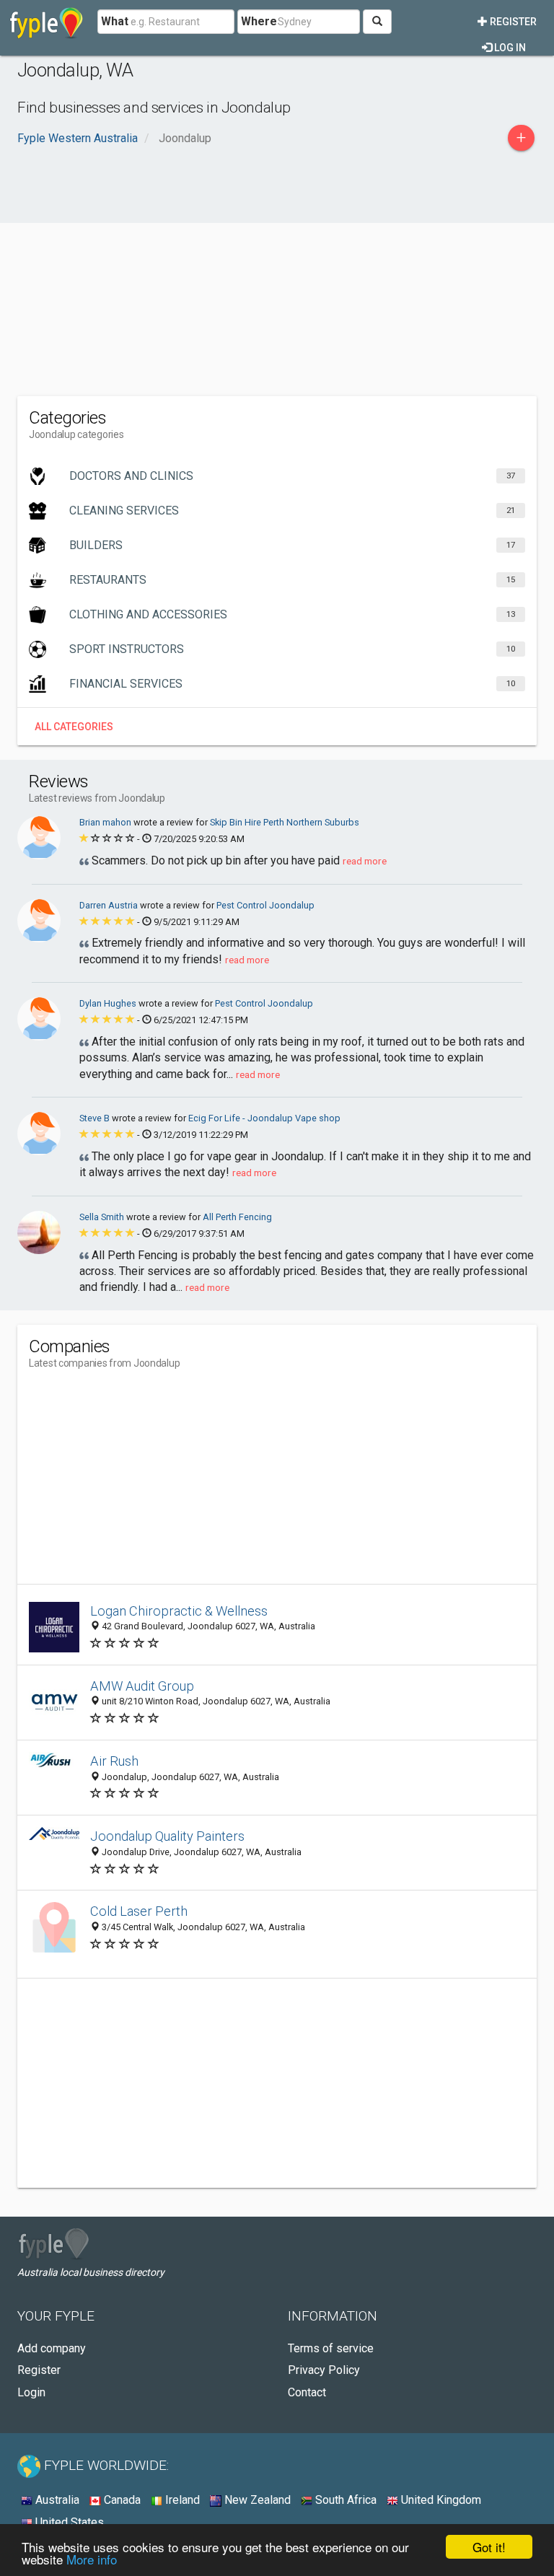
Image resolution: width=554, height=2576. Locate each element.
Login (31, 2392)
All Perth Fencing (237, 1217)
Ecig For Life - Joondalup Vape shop (264, 1118)
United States (68, 2522)
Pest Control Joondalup (265, 905)
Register (512, 22)
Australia (56, 2500)
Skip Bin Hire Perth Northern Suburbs (285, 822)
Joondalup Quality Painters (167, 1836)
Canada (121, 2500)
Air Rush (114, 1761)
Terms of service (331, 2348)
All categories (74, 727)
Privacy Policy (324, 2370)
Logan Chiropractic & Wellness (179, 1611)
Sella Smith (103, 1217)
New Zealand (256, 2500)
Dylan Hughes (109, 1003)
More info (92, 2559)
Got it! (489, 2547)
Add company (52, 2348)
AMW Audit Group (142, 1686)
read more (365, 861)
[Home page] (47, 22)
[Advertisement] (277, 281)
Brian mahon (106, 822)
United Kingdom (440, 2500)
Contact (307, 2392)
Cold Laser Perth (139, 1911)
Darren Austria (110, 905)
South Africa (344, 2500)
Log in (509, 48)
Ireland (181, 2500)
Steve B (96, 1118)
